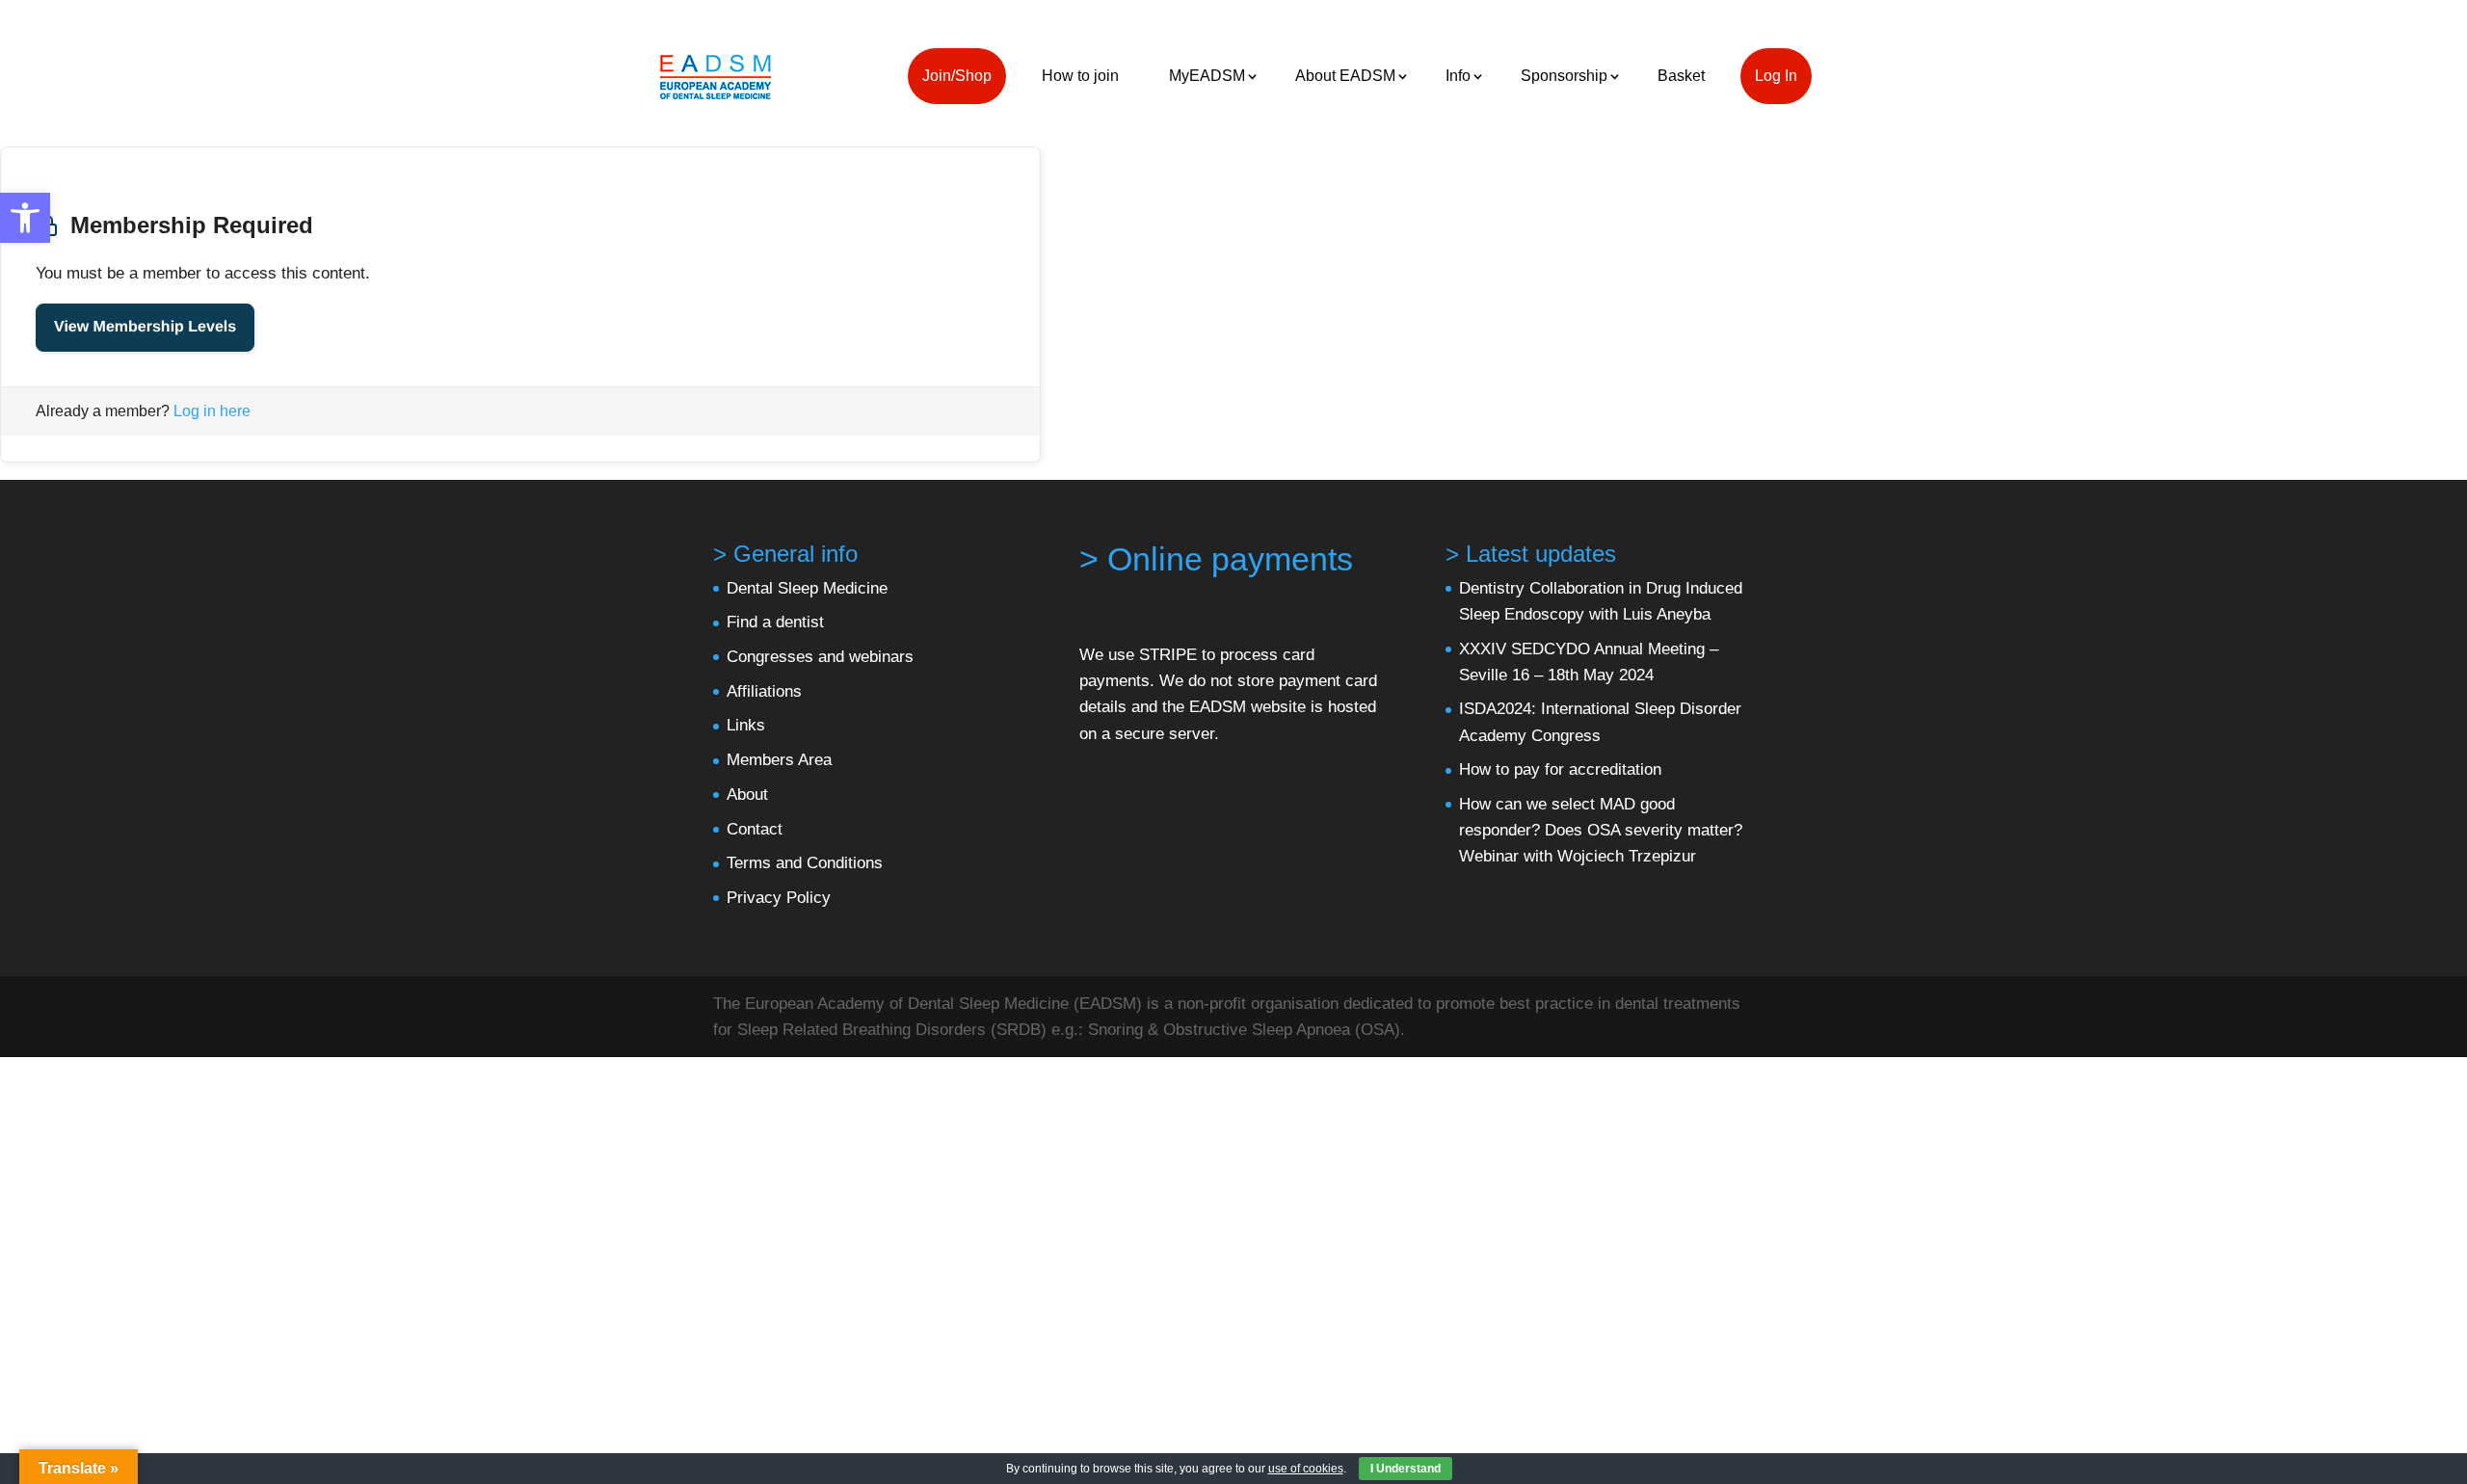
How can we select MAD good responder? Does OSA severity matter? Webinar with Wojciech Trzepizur (1601, 830)
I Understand (1406, 1469)
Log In (1776, 76)
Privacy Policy (779, 898)
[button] (25, 218)
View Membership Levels (145, 327)
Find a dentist (775, 622)
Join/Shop (957, 76)
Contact (755, 829)
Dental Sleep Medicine (807, 588)
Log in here (212, 411)
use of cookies (1306, 1469)
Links (746, 725)
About (747, 795)
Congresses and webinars (820, 657)
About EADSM (1345, 76)
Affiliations (764, 691)
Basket (1681, 76)
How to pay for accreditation (1560, 769)
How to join (1080, 76)
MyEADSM (1207, 76)
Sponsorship (1564, 76)
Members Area (779, 760)
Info (1458, 76)
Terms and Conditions (805, 863)
